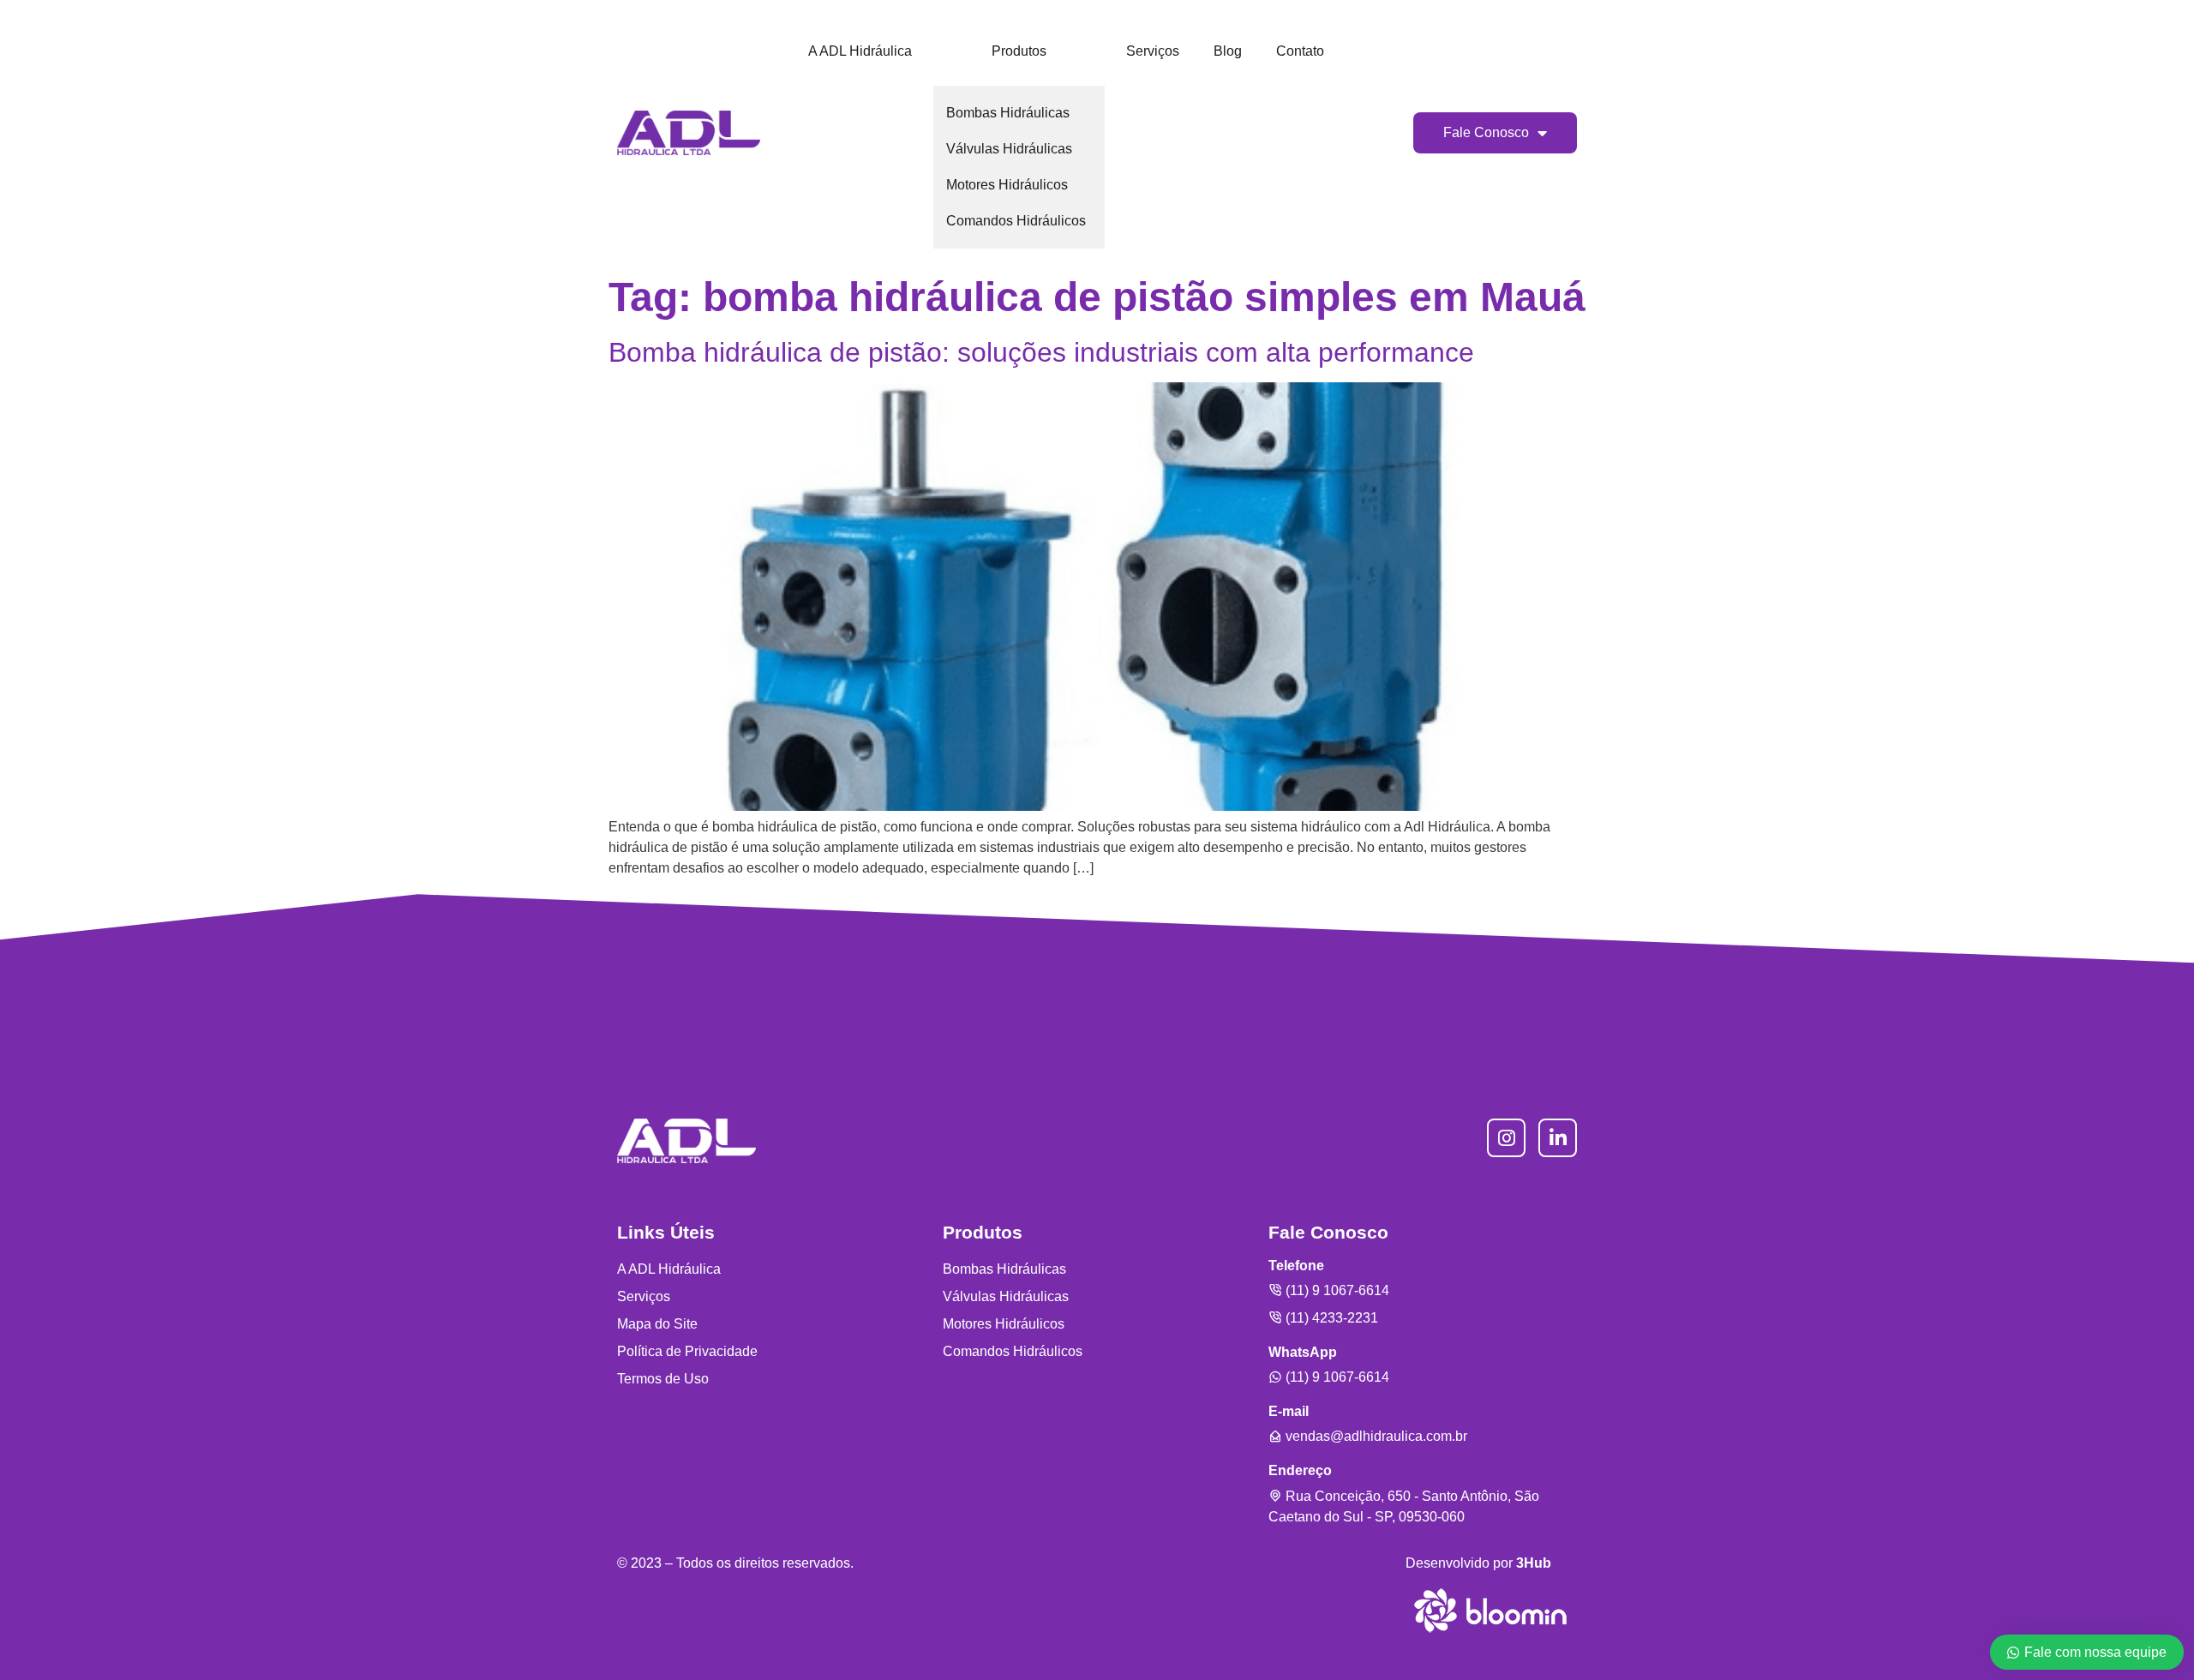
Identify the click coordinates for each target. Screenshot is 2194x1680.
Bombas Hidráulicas (1008, 113)
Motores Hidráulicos (1007, 185)
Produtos (1019, 51)
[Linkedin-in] (1558, 1138)
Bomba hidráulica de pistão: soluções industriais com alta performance (1041, 352)
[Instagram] (1506, 1138)
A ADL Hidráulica (860, 51)
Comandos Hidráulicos (1016, 221)
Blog (1228, 51)
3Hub (1534, 1563)
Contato (1300, 51)
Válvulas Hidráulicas (1009, 149)
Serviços (1153, 51)
